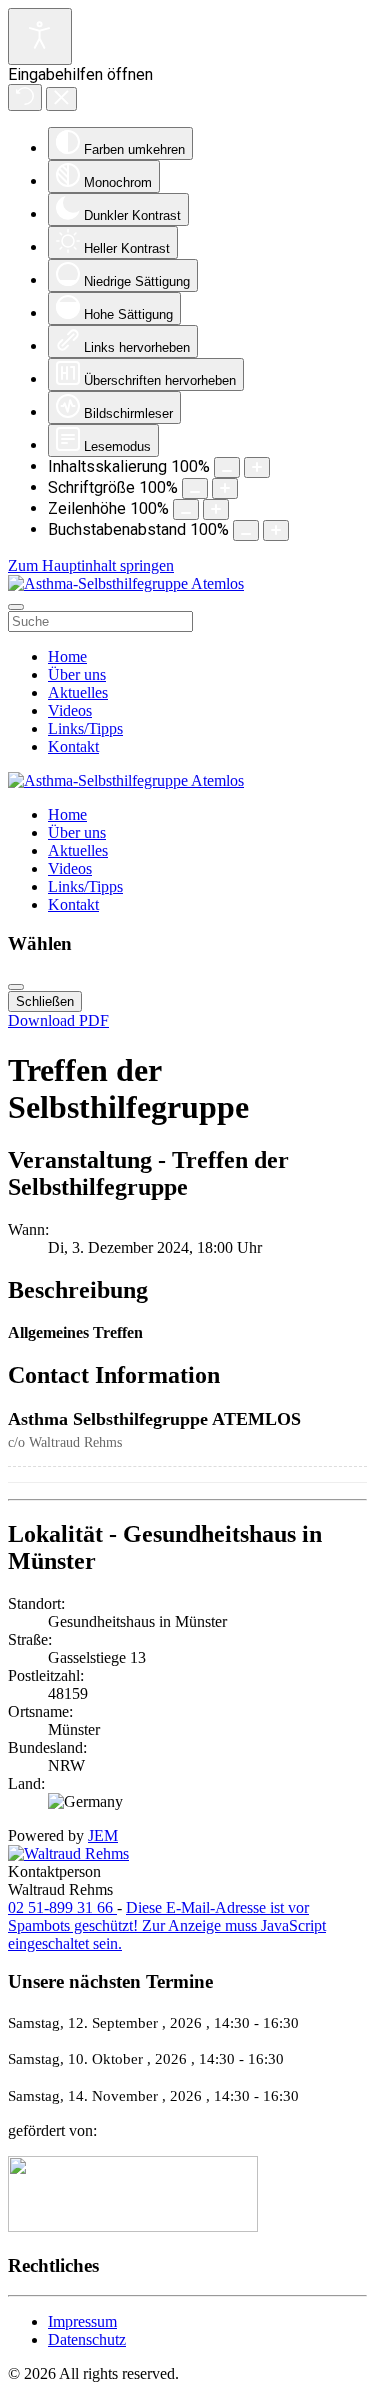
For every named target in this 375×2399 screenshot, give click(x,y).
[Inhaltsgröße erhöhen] (257, 467)
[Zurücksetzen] (25, 97)
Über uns (77, 674)
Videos (70, 710)
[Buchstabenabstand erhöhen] (276, 530)
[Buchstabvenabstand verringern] (246, 530)
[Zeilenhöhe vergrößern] (216, 509)
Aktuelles (78, 692)
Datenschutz (87, 2339)
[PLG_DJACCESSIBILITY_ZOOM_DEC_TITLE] (227, 467)
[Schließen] (16, 987)
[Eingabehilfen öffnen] (40, 36)
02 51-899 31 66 (62, 1907)
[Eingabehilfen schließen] (61, 99)
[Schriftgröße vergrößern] (225, 488)
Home (67, 656)
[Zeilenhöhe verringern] (186, 509)
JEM (103, 1835)
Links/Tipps (85, 728)
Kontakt (73, 746)
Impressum (82, 2321)
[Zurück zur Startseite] (126, 583)
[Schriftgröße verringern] (195, 488)
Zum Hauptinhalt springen (91, 565)
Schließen (45, 1001)
